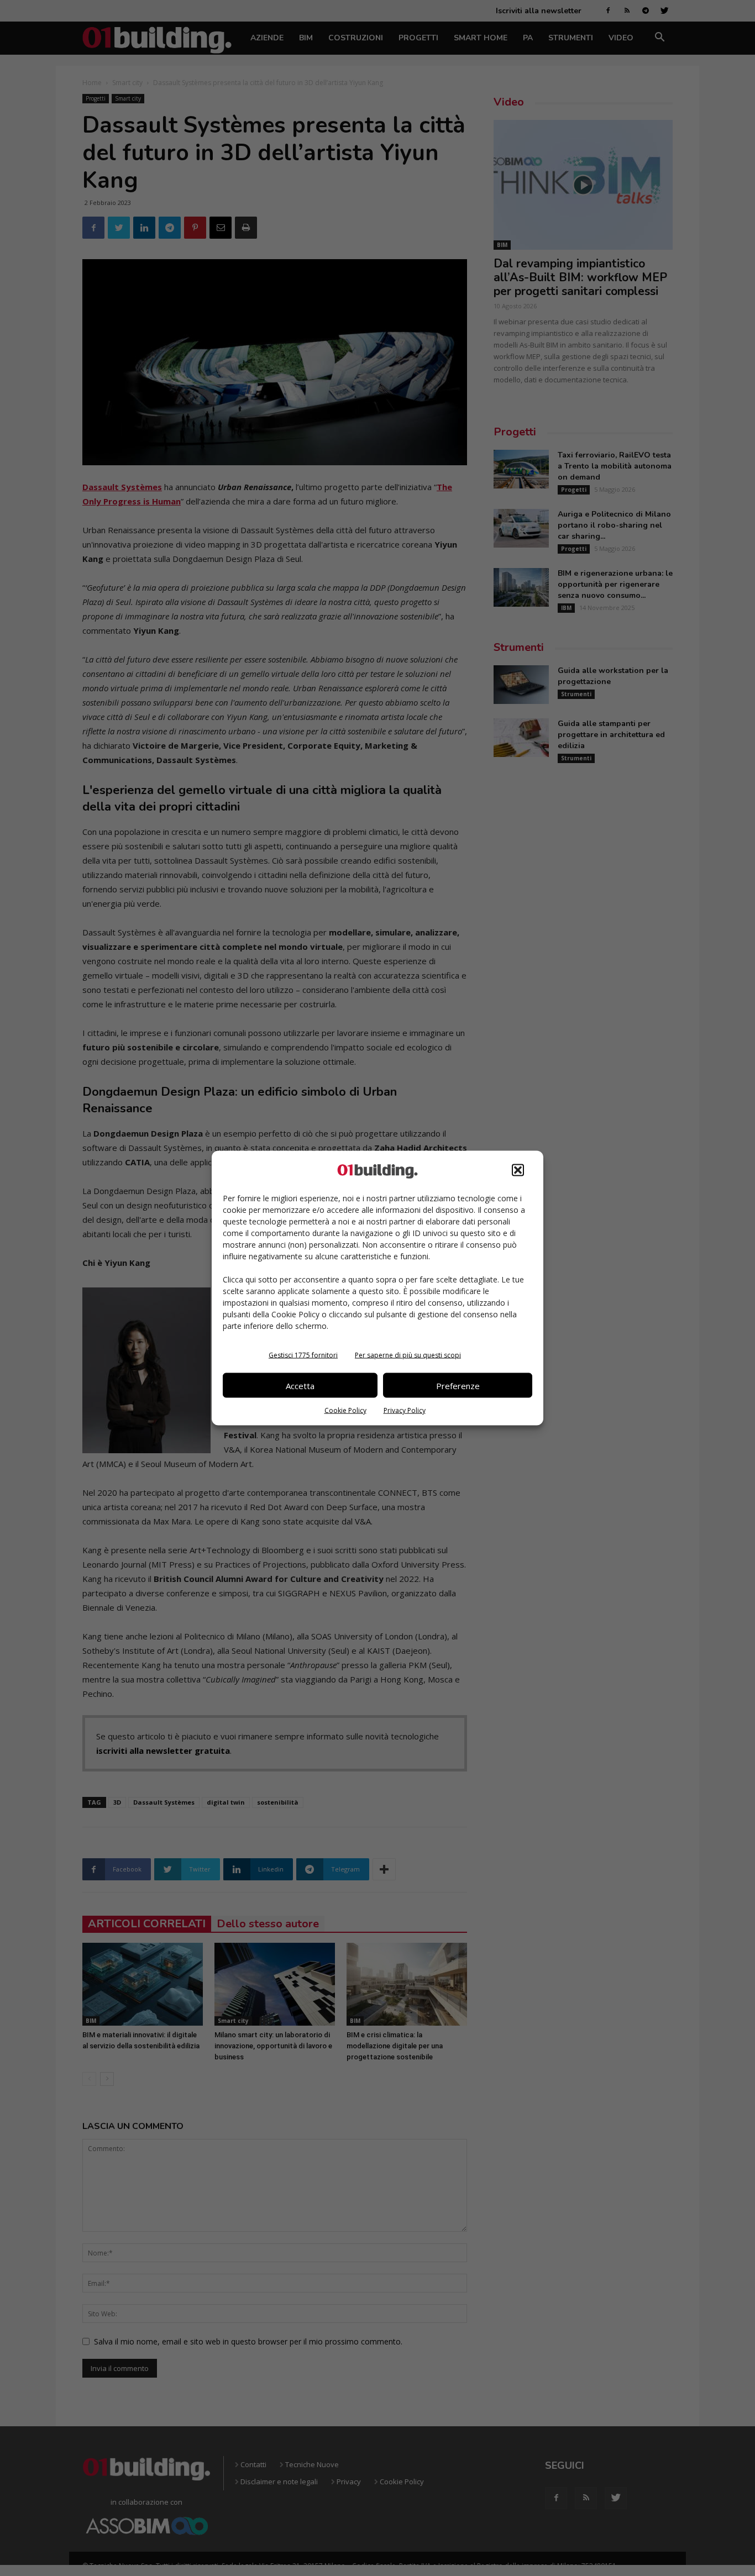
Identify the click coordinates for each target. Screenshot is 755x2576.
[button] (518, 1170)
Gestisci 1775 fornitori (303, 1355)
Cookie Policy (345, 1410)
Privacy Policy (405, 1410)
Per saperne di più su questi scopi (408, 1355)
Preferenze (458, 1385)
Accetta (300, 1385)
